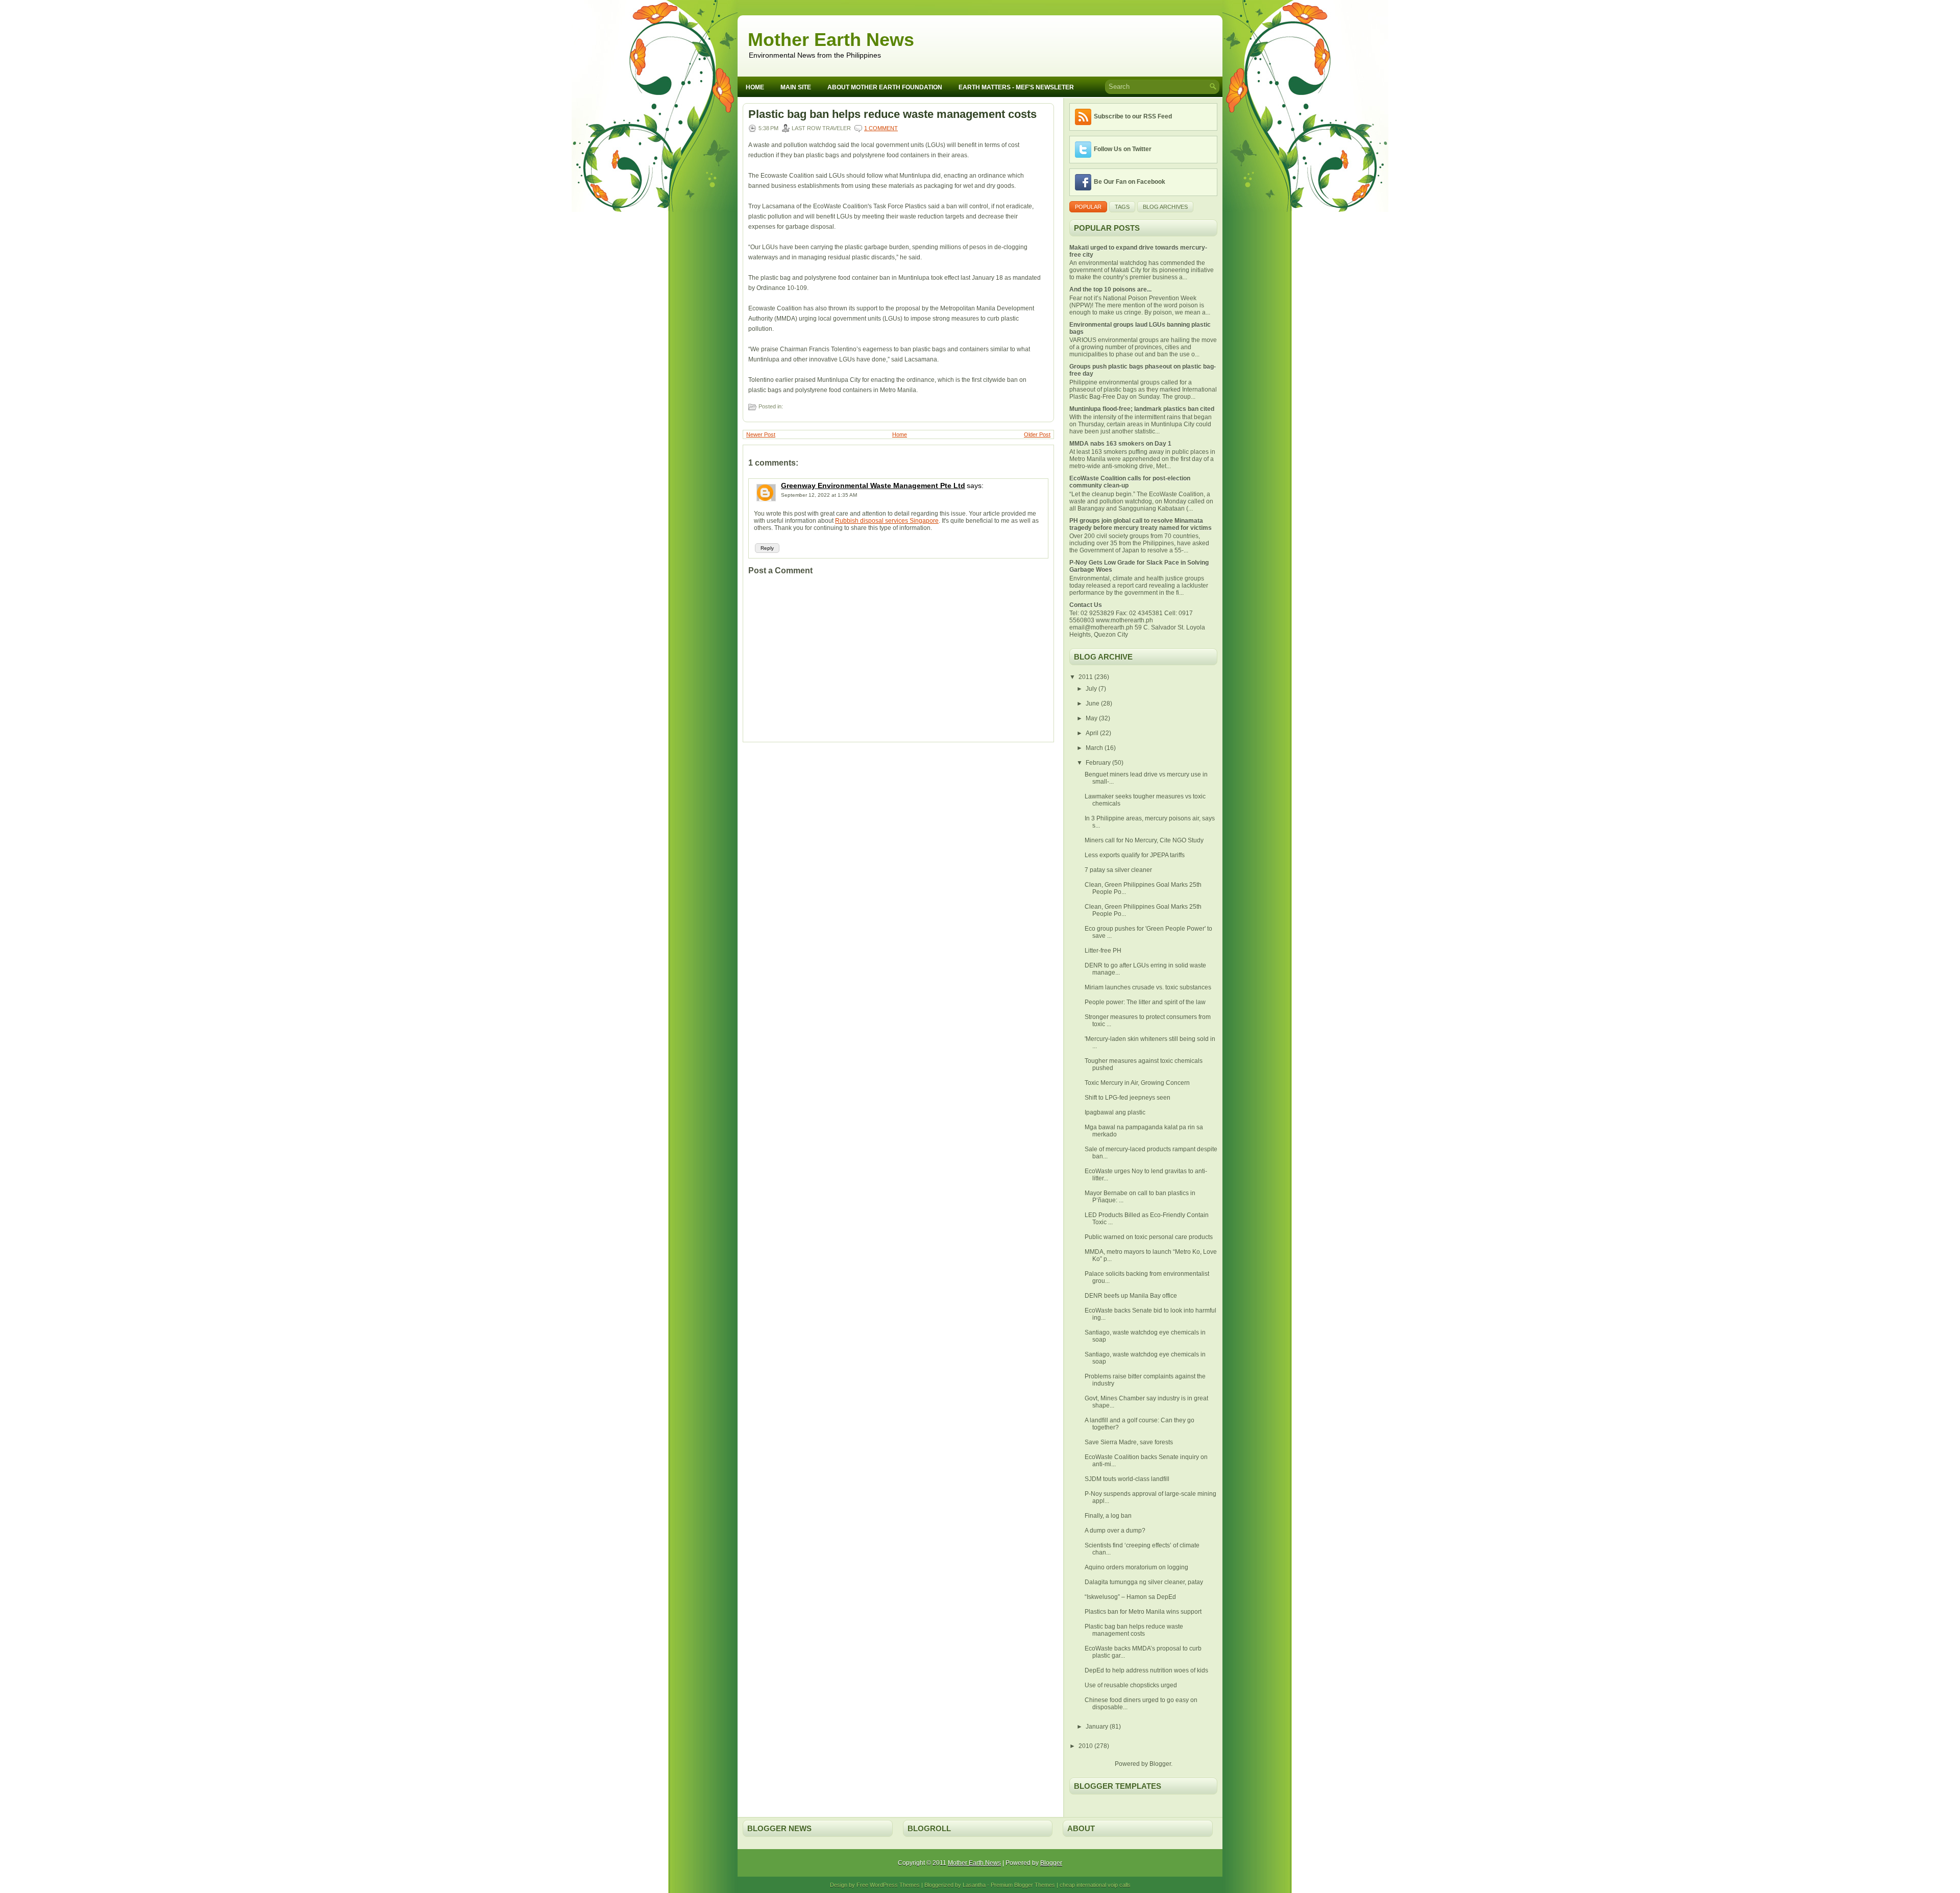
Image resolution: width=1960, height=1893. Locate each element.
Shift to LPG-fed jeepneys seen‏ (1128, 1098)
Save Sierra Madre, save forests (1129, 1442)
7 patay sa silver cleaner (1118, 870)
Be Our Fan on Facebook (1130, 182)
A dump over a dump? (1115, 1531)
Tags (1122, 207)
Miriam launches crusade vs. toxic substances (1148, 987)
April (1093, 733)
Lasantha (974, 1885)
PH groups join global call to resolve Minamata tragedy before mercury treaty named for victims (1141, 524)
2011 (1086, 677)
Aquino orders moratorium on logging (1136, 1567)
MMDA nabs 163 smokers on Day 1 (1120, 444)
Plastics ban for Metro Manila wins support (1143, 1612)
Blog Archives (1165, 207)
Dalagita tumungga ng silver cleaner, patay (1144, 1582)
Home (755, 87)
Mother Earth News (831, 40)
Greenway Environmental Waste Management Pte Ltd (873, 486)
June (1093, 703)
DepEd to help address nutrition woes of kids (1146, 1670)
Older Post (1037, 434)
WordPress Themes (895, 1885)
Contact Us (1086, 605)
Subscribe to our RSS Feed (1133, 116)
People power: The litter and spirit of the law (1145, 1002)
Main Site (796, 87)
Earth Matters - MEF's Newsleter (1016, 87)
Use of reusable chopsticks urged (1131, 1685)
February (1099, 763)
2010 (1086, 1746)
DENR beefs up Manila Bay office (1131, 1296)
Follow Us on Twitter (1123, 149)
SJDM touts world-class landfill (1127, 1479)
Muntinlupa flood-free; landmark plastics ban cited (1142, 409)
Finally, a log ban (1108, 1516)
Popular (1088, 207)
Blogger (1160, 1764)
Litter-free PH (1103, 951)
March (1095, 748)
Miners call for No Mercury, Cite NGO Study (1144, 840)
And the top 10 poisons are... (1110, 289)
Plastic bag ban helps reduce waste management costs (892, 114)
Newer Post (761, 434)
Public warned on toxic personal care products (1149, 1237)
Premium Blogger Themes (1023, 1885)
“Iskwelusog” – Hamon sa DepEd (1130, 1597)
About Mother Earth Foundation (885, 87)
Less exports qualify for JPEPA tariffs (1135, 855)
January (1098, 1727)
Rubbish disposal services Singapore (887, 521)
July (1092, 689)
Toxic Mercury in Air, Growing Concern (1137, 1083)
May (1092, 718)
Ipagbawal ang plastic (1115, 1112)
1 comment (881, 128)
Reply (767, 548)
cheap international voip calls (1095, 1885)
